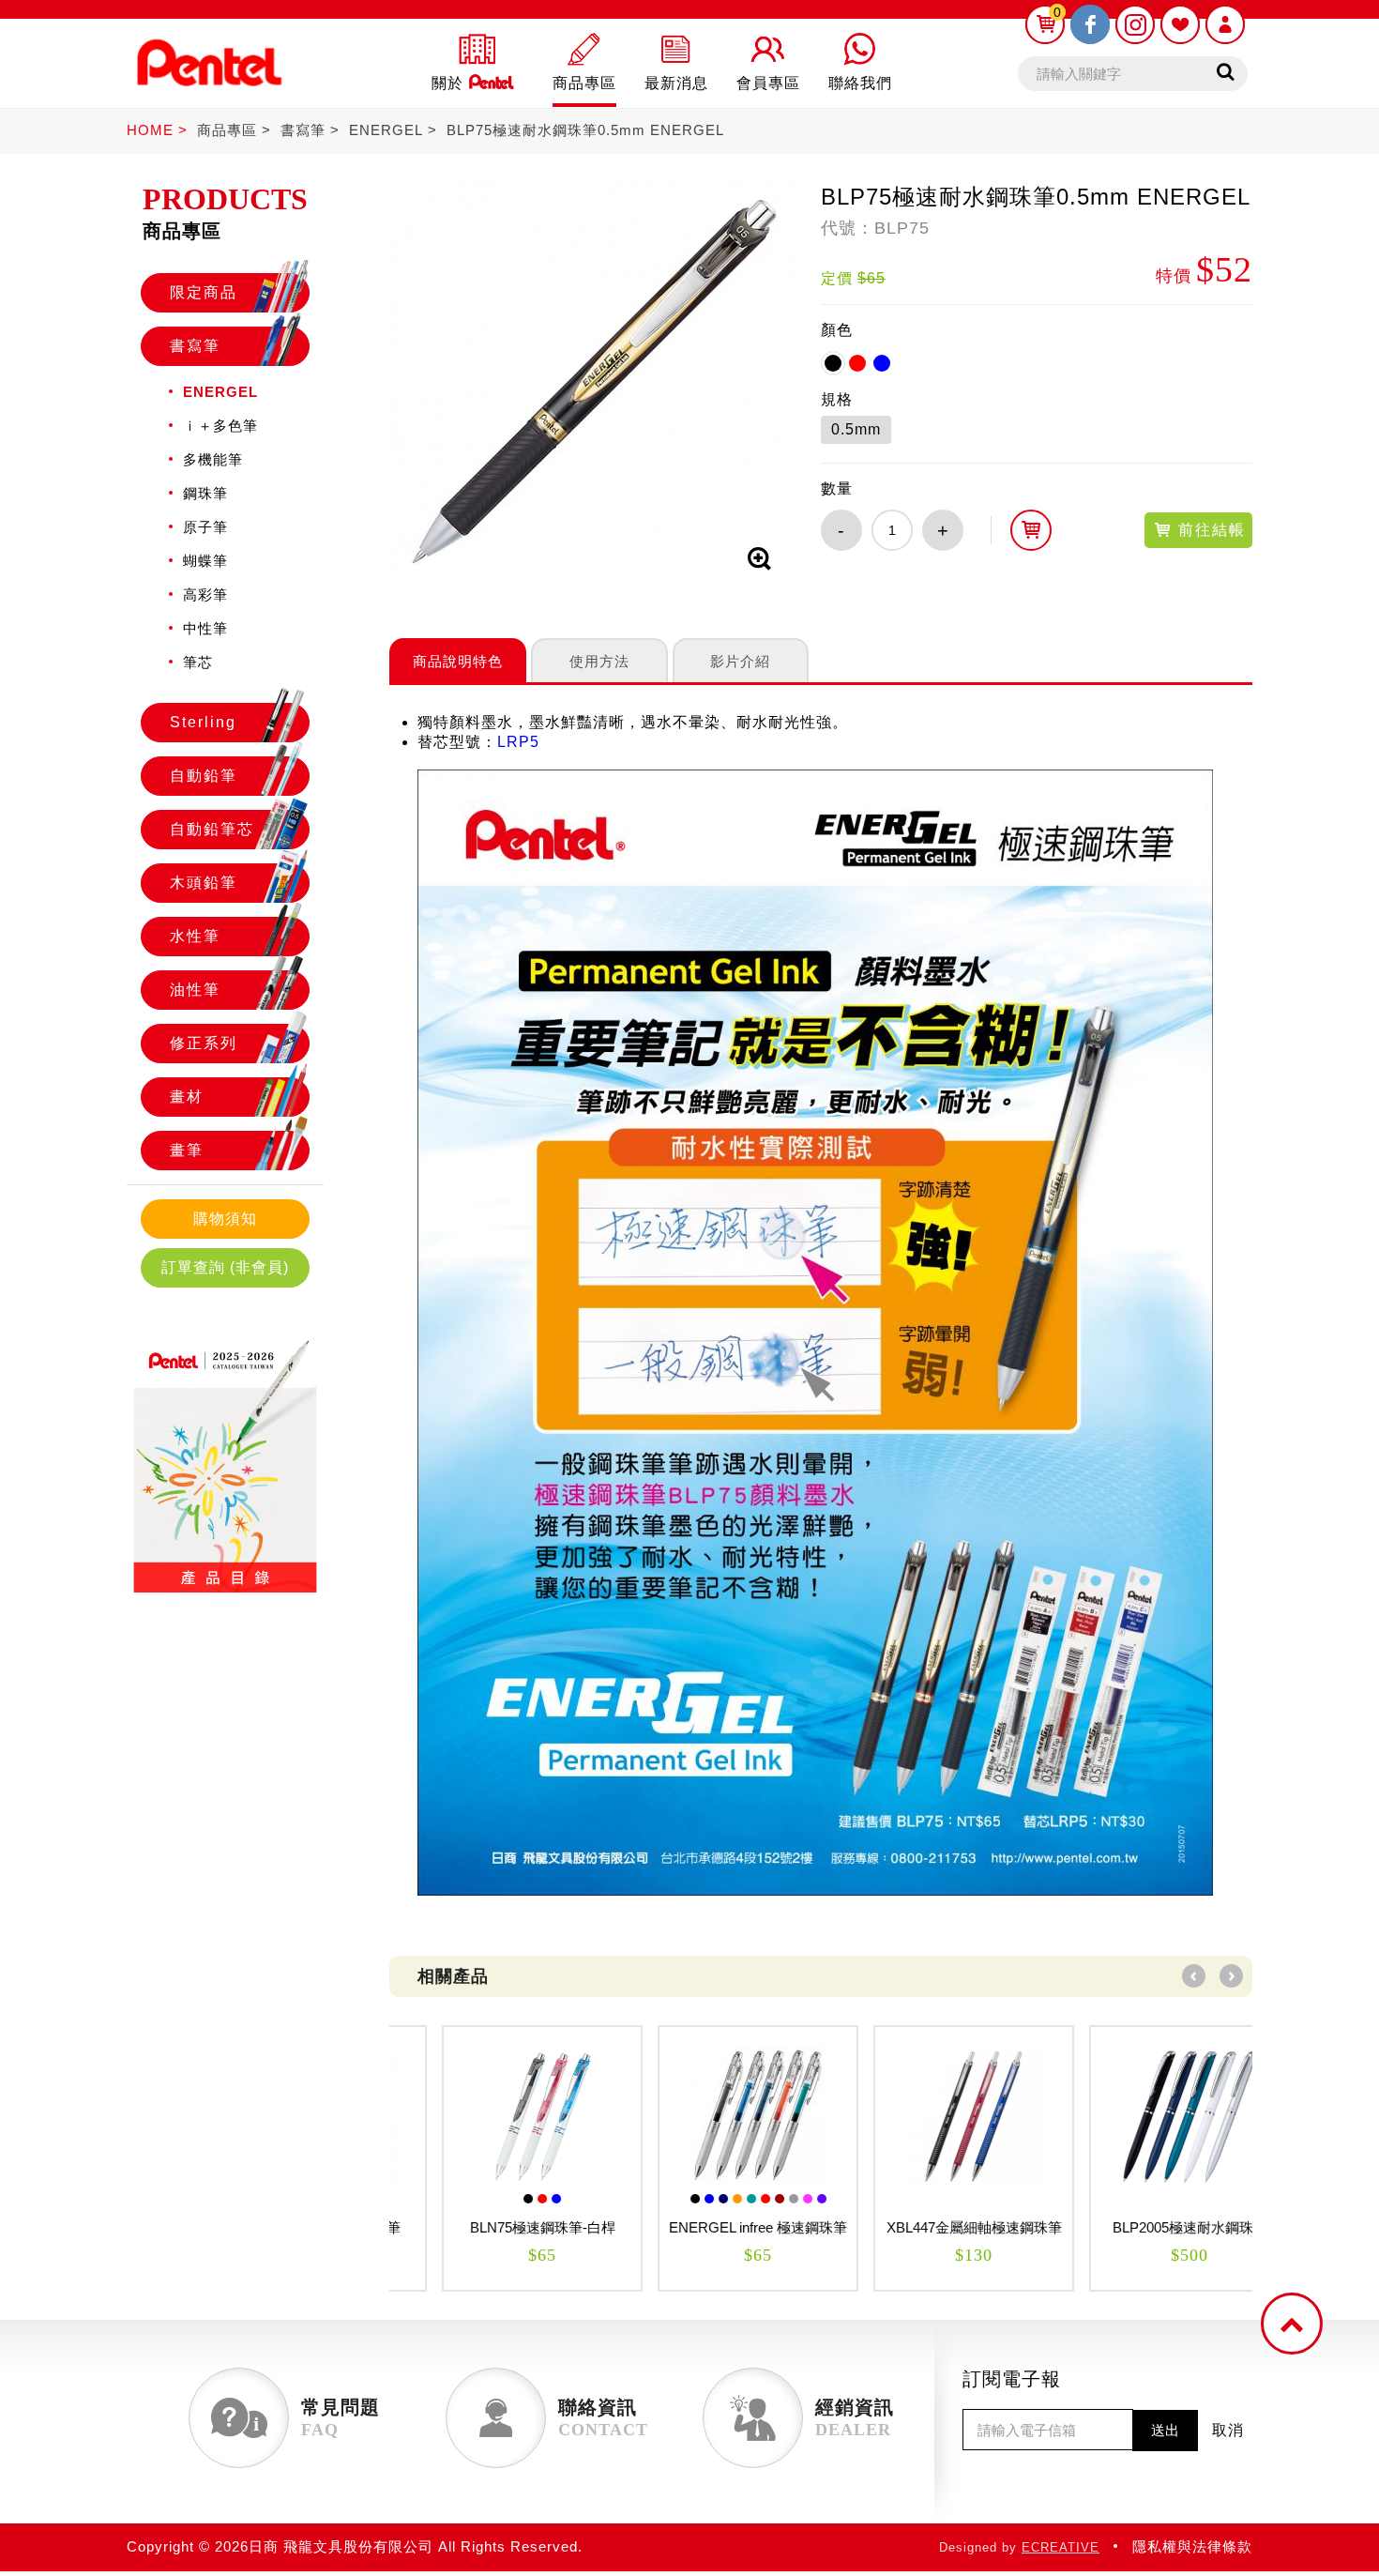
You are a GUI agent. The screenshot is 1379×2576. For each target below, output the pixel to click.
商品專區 (227, 130)
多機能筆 (213, 459)
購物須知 (225, 1219)
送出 (1165, 2430)
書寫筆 (303, 130)
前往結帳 (1209, 530)
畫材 (187, 1097)
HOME (150, 130)
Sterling (203, 722)
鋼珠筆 (205, 493)
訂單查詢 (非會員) (225, 1267)
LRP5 (518, 742)
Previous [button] (1194, 1976)
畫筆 (187, 1150)
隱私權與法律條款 (1192, 2546)
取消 (1228, 2430)
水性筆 (195, 936)
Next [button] (1231, 1976)
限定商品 (204, 292)
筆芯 (198, 662)
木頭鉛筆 (204, 883)
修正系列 (204, 1043)
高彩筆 (205, 594)
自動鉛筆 (204, 776)
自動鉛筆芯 (212, 829)
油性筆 (195, 990)
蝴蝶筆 (205, 561)
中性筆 (205, 628)
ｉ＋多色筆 (220, 426)
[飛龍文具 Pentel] (209, 96)
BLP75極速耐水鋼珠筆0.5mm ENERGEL (585, 130)
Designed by (1019, 2547)
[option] (497, 2158)
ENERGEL (386, 130)
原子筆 (205, 527)
